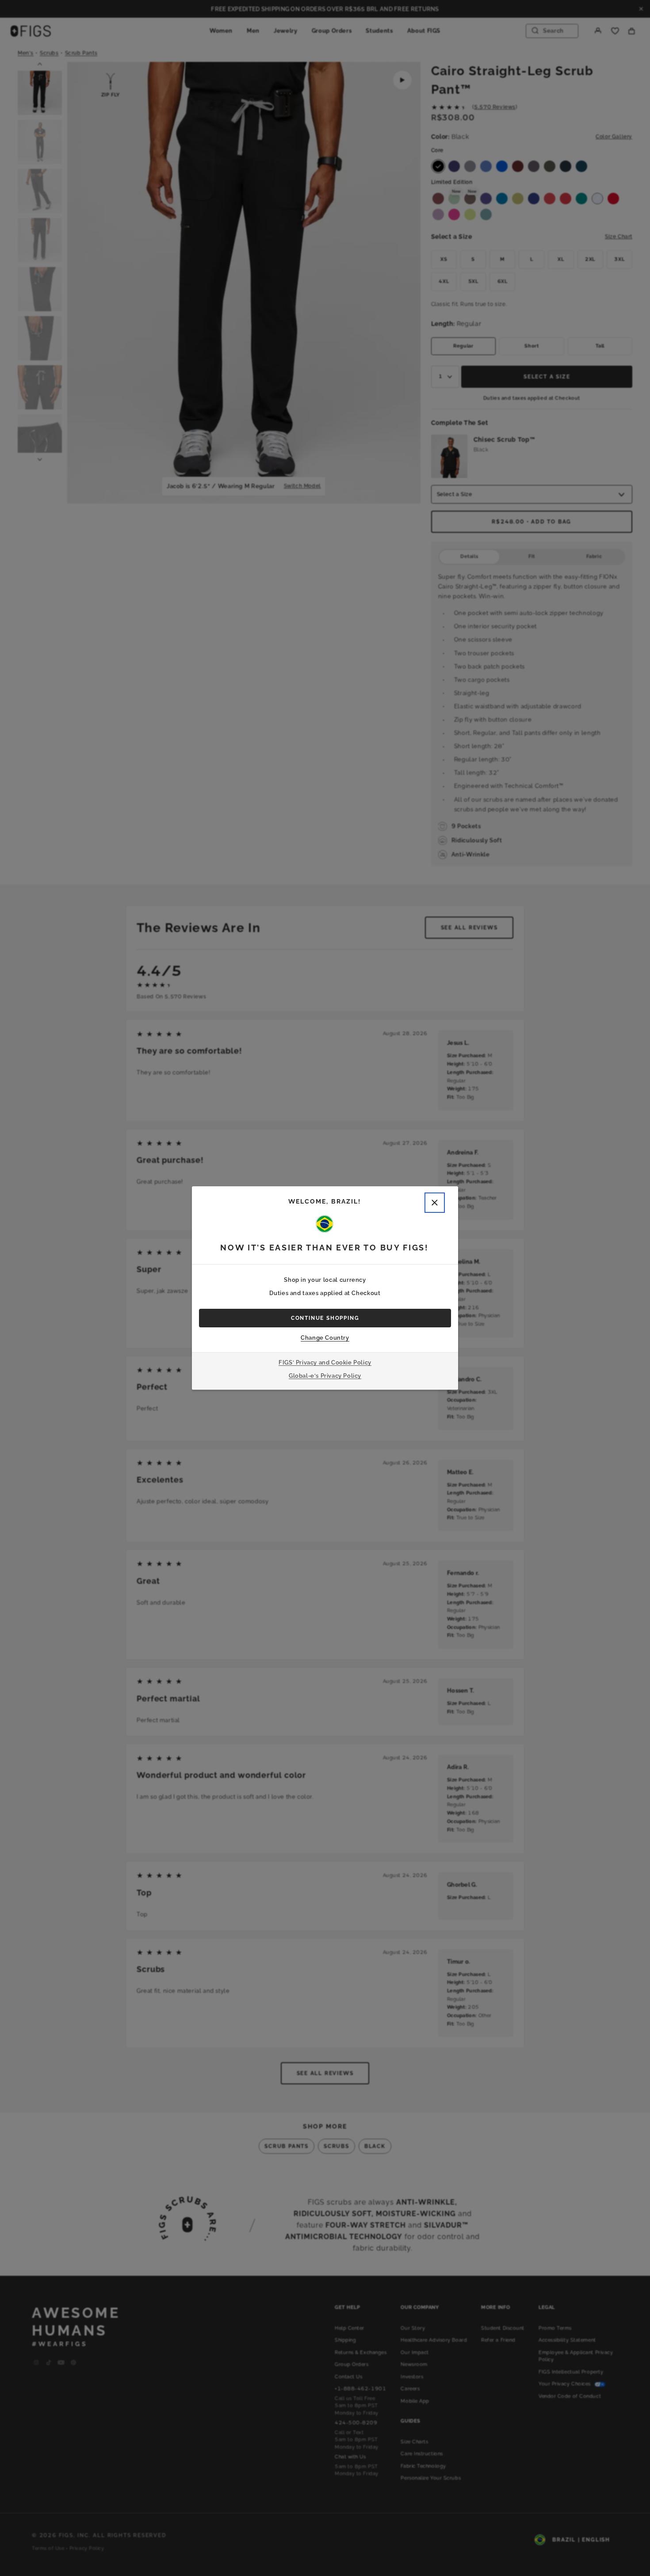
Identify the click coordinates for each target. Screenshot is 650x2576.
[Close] (435, 1203)
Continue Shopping (325, 1318)
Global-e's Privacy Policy (325, 1376)
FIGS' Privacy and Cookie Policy (325, 1363)
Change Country (325, 1338)
